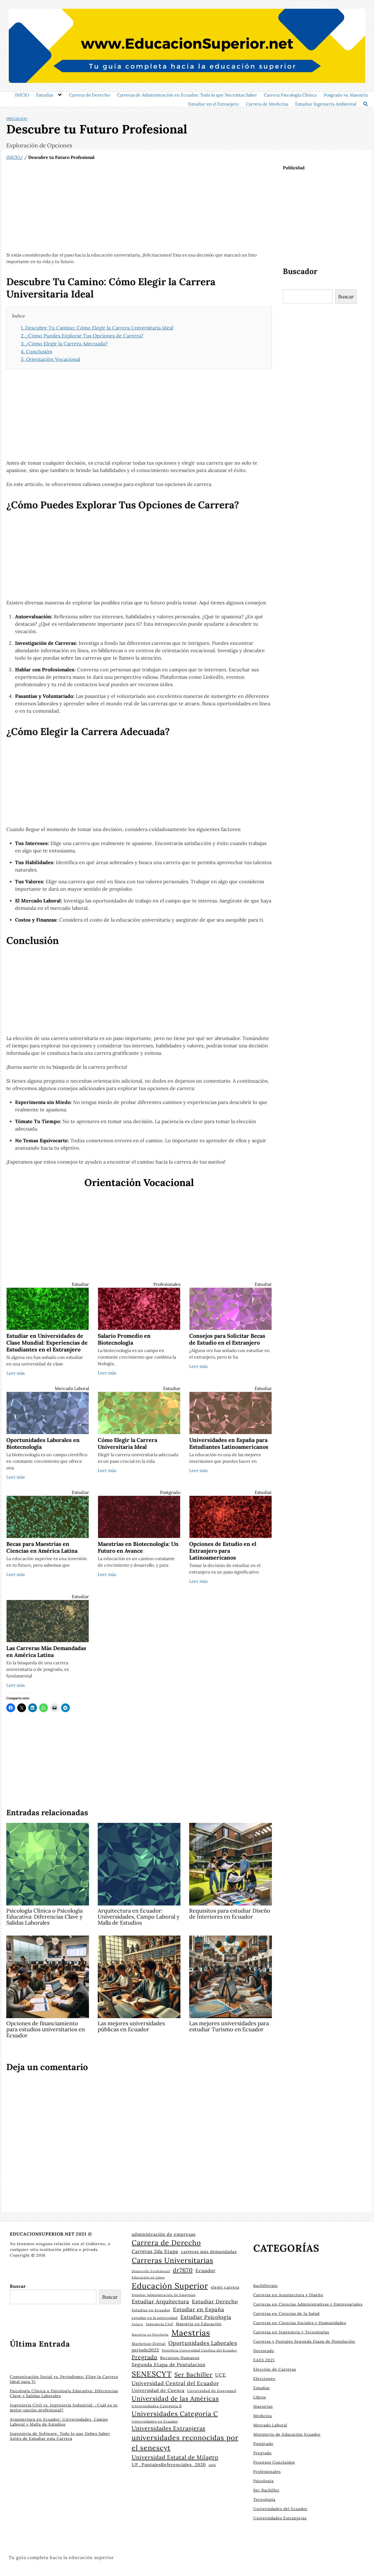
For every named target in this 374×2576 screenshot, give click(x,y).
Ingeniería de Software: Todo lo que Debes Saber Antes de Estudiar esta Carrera (60, 2436)
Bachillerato (265, 2286)
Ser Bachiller (193, 2374)
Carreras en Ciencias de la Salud (286, 2313)
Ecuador (205, 2271)
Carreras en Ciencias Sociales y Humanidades (300, 2323)
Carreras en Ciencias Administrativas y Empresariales (308, 2304)
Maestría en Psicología (150, 2335)
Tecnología (264, 2499)
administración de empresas (164, 2234)
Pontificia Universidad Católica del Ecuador (199, 2350)
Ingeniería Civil (159, 2324)
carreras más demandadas (209, 2252)
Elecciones (264, 2379)
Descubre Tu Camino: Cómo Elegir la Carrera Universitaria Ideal (97, 328)
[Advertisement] (139, 206)
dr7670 (183, 2270)
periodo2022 (145, 2350)
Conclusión (37, 352)
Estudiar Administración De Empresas (164, 2295)
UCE (221, 2375)
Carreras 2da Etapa (155, 2251)
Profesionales (167, 1284)
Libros (260, 2397)
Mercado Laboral (72, 1388)
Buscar (346, 297)
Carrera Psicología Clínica (290, 95)
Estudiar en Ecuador (151, 2310)
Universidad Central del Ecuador (175, 2383)
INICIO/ (15, 157)
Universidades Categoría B (157, 2406)
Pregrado (17, 119)
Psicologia (263, 2481)
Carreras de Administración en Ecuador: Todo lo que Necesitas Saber (187, 95)
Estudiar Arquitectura (160, 2301)
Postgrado (170, 1492)
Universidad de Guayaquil (212, 2391)
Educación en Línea (148, 2277)
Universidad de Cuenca (158, 2390)
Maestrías (191, 2333)
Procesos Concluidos (274, 2462)
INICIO (22, 95)
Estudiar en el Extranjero (213, 104)
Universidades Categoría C (175, 2414)
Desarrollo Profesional (151, 2271)
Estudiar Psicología (206, 2317)
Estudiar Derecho (215, 2301)
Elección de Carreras (275, 2369)
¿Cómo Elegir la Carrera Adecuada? (64, 344)
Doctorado (264, 2351)
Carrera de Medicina (267, 104)
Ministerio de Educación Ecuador (287, 2434)
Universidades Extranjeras (169, 2428)
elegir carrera (225, 2287)
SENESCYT (152, 2374)
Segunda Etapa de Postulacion (169, 2365)
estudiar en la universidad (155, 2318)
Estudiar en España (199, 2309)
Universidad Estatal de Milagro (175, 2457)
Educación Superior (170, 2286)
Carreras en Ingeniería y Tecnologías (291, 2332)
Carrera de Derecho (89, 95)
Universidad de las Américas (175, 2398)
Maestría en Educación (199, 2324)
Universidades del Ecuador (280, 2509)
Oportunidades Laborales (203, 2343)
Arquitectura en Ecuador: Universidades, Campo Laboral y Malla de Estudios (59, 2422)
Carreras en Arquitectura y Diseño (288, 2295)
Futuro (137, 2324)
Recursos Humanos (180, 2358)
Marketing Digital (149, 2344)
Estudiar (45, 95)
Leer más (15, 1373)
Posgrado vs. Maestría (346, 95)
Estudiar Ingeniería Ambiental (326, 104)
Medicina (263, 2416)
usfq (212, 2465)
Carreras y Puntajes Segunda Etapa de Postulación (304, 2341)
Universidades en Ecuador (155, 2421)
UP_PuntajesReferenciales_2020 (169, 2464)
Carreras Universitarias (172, 2260)
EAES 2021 (264, 2360)
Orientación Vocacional (51, 359)
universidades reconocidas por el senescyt (185, 2443)
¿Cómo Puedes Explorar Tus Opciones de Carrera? (82, 336)
